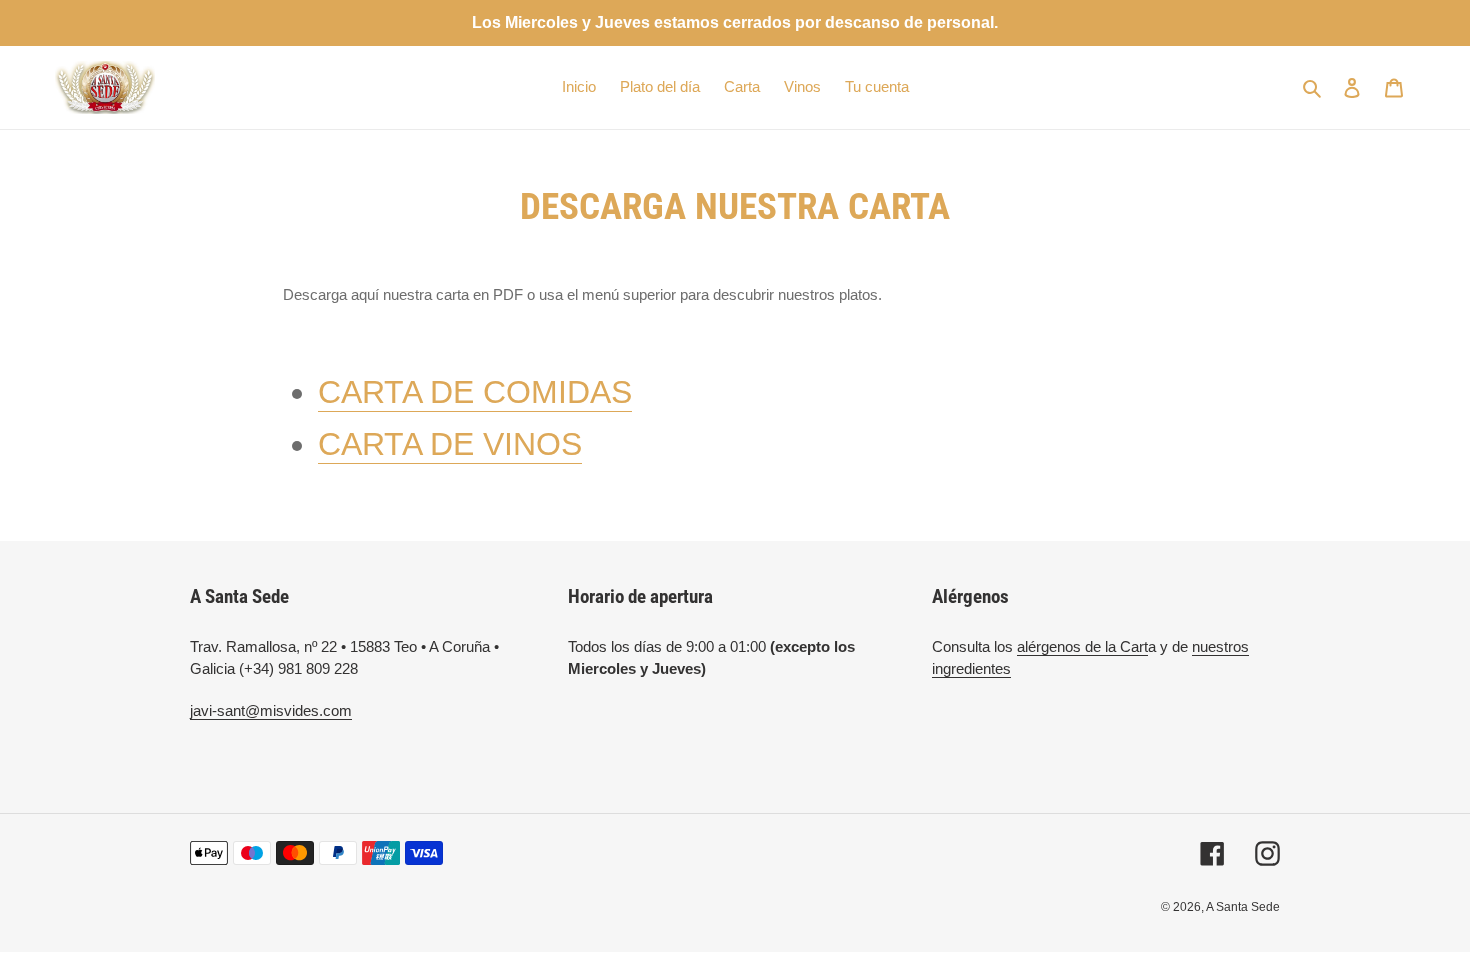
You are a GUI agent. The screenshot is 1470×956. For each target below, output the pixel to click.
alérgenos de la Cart (1082, 646)
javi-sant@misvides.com (271, 710)
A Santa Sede (1243, 907)
